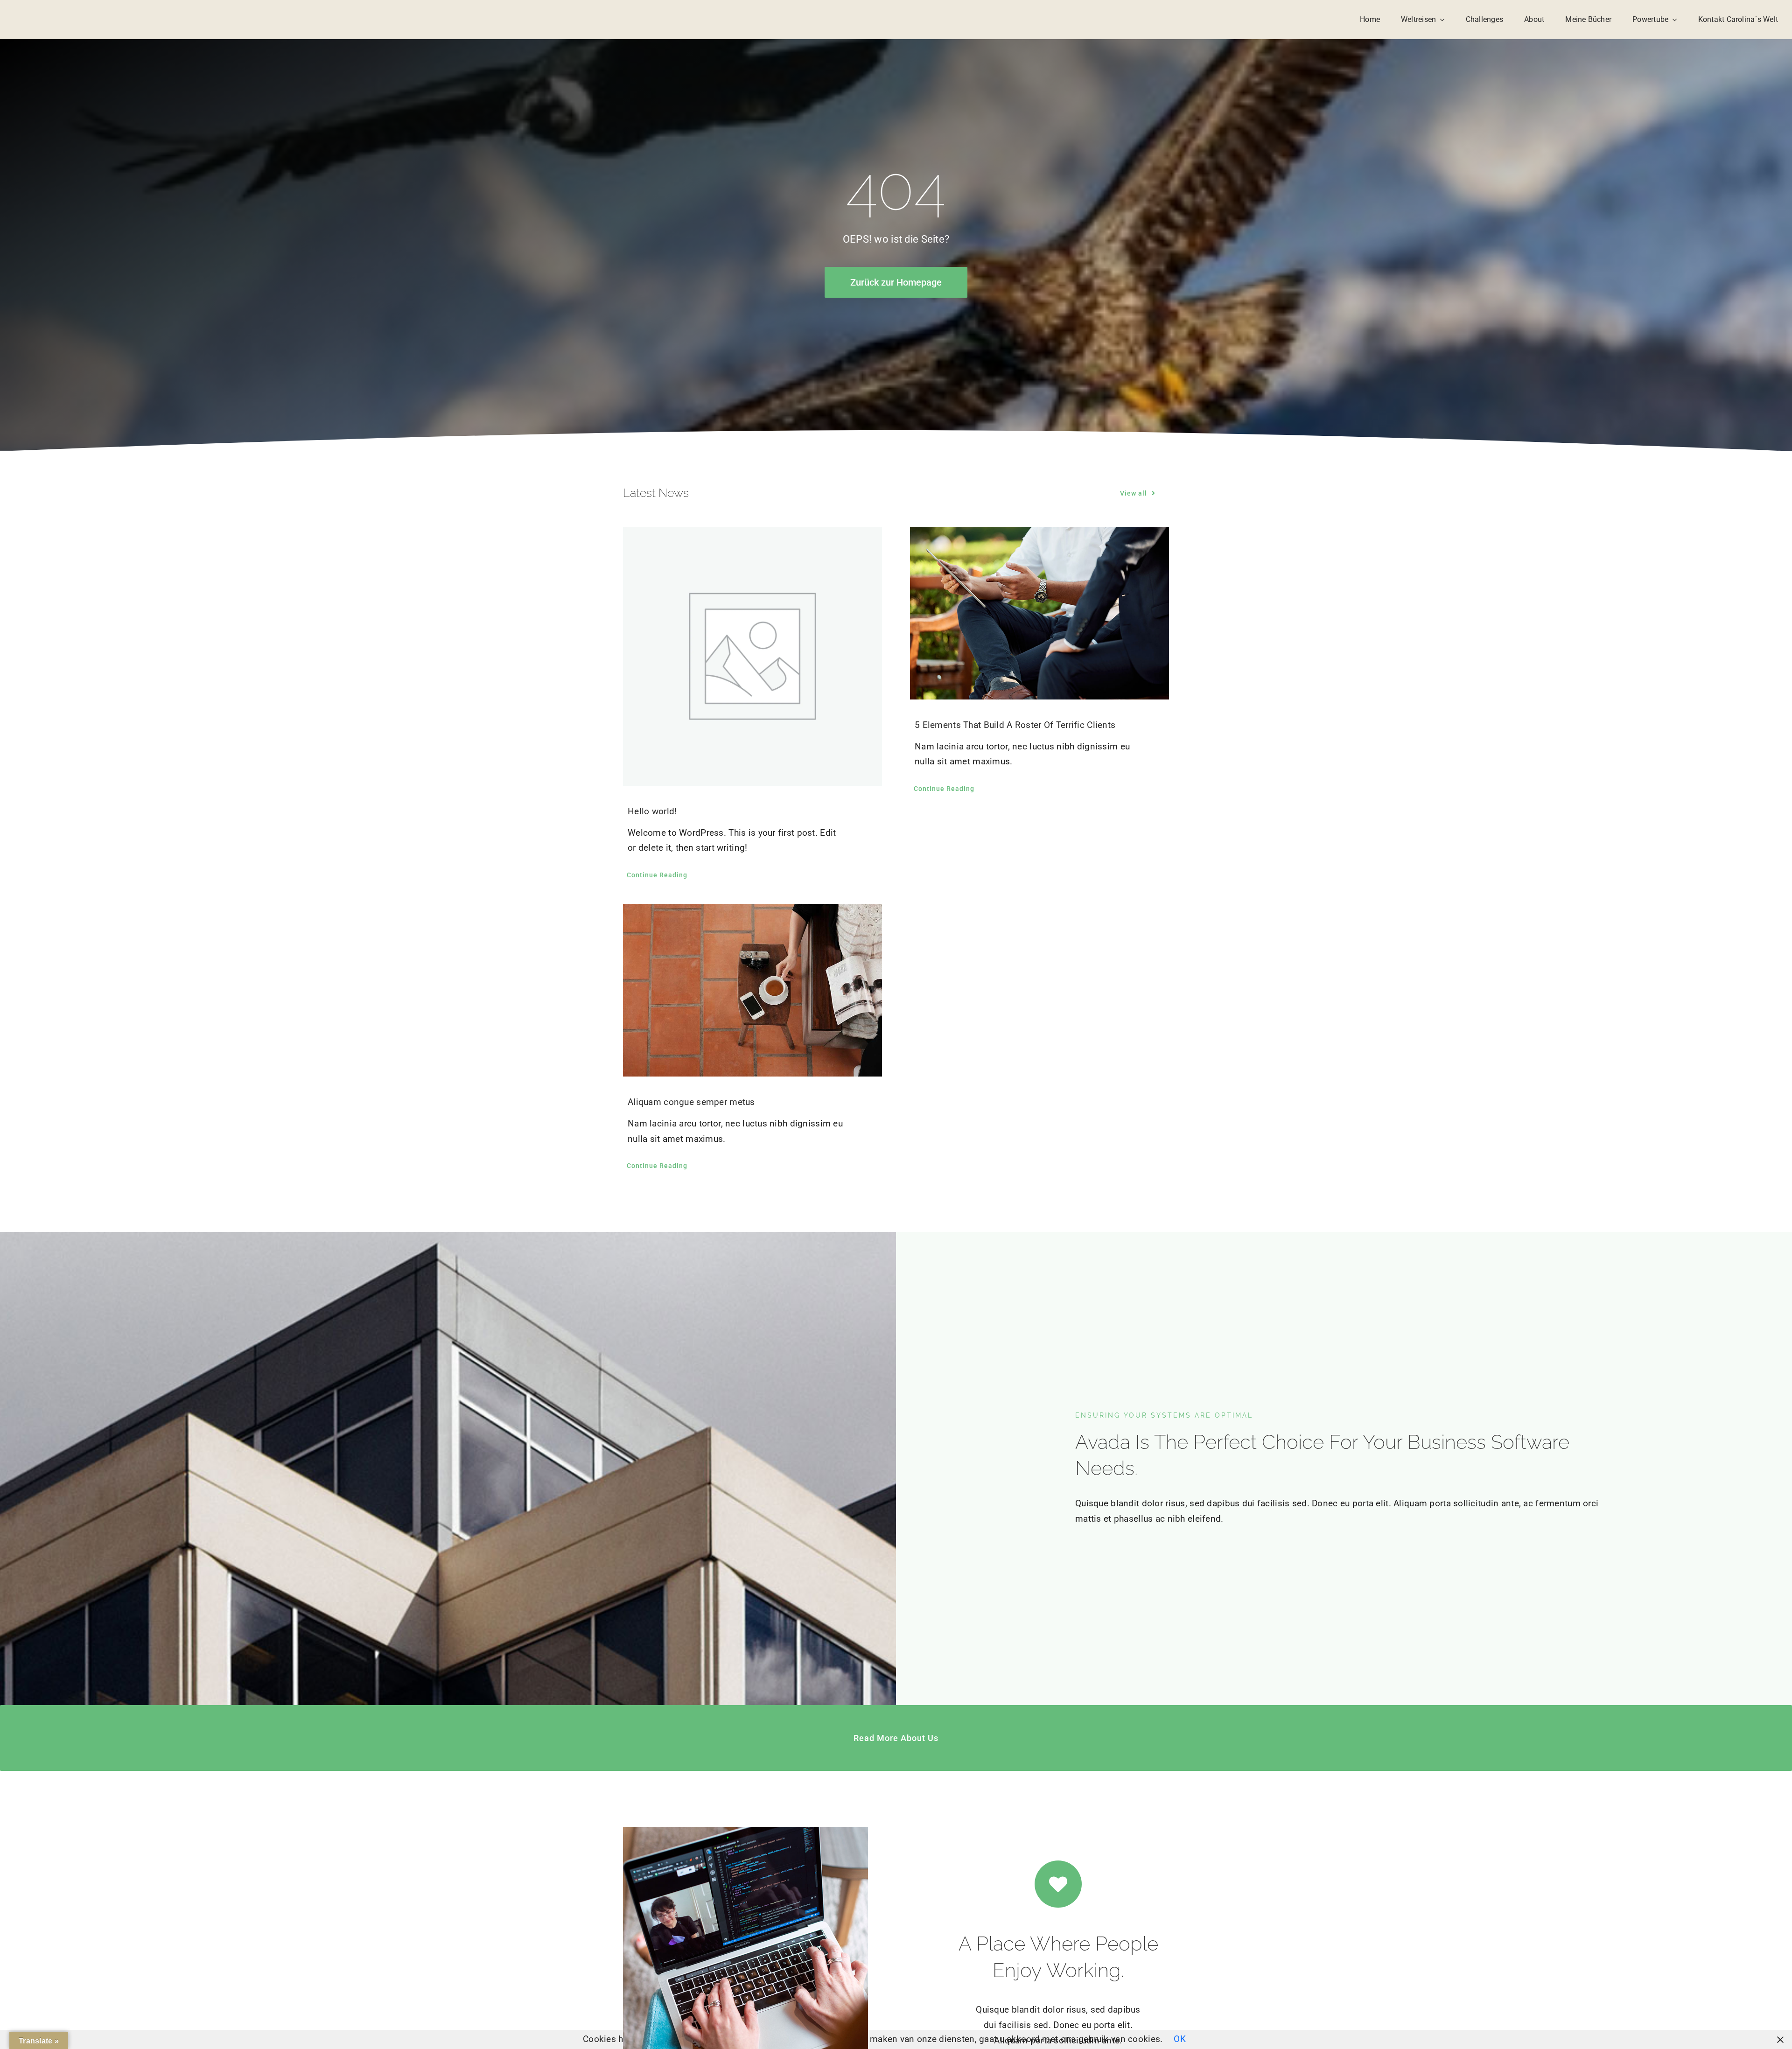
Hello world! (652, 811)
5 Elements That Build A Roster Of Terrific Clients (1015, 725)
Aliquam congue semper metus (691, 1102)
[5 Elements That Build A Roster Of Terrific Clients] (1039, 613)
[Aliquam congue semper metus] (752, 990)
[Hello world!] (752, 656)
